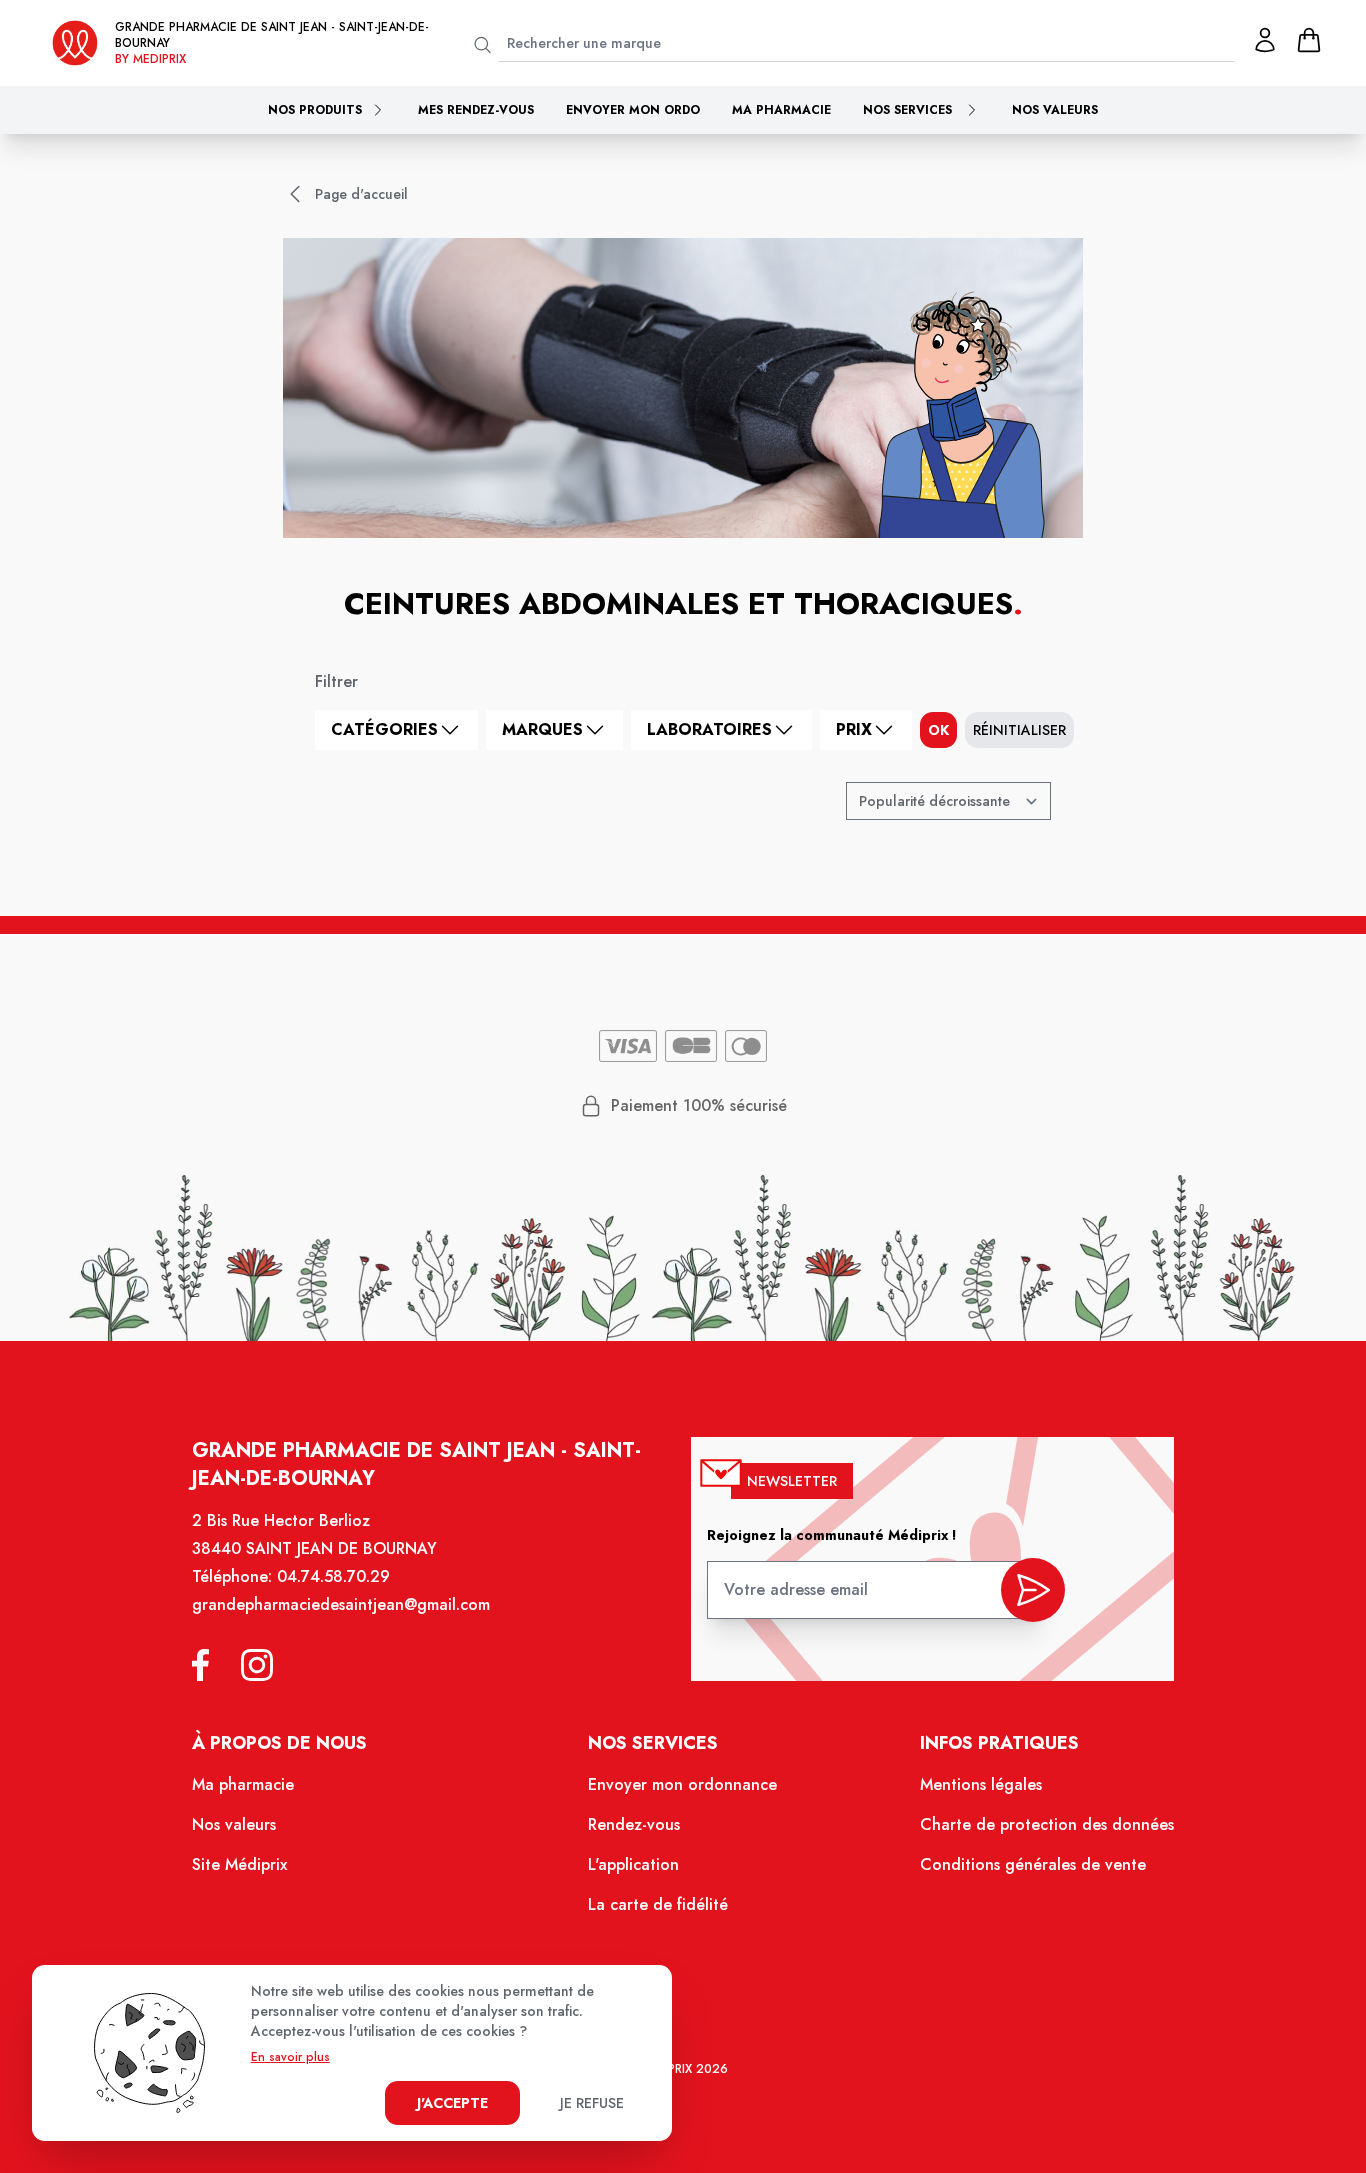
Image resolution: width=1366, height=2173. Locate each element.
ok (938, 730)
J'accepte (452, 2103)
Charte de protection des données (1047, 1824)
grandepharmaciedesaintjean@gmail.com (341, 1604)
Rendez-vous (634, 1824)
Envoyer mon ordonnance (682, 1784)
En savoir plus (290, 2057)
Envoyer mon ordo (633, 110)
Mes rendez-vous (476, 110)
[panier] (1309, 40)
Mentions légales (981, 1784)
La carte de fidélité (658, 1904)
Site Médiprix (239, 1864)
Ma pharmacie (781, 110)
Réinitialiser (1019, 730)
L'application (633, 1864)
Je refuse (592, 2103)
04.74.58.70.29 (333, 1576)
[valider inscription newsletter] (1033, 1590)
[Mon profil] (1265, 40)
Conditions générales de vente (1033, 1864)
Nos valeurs (1055, 110)
